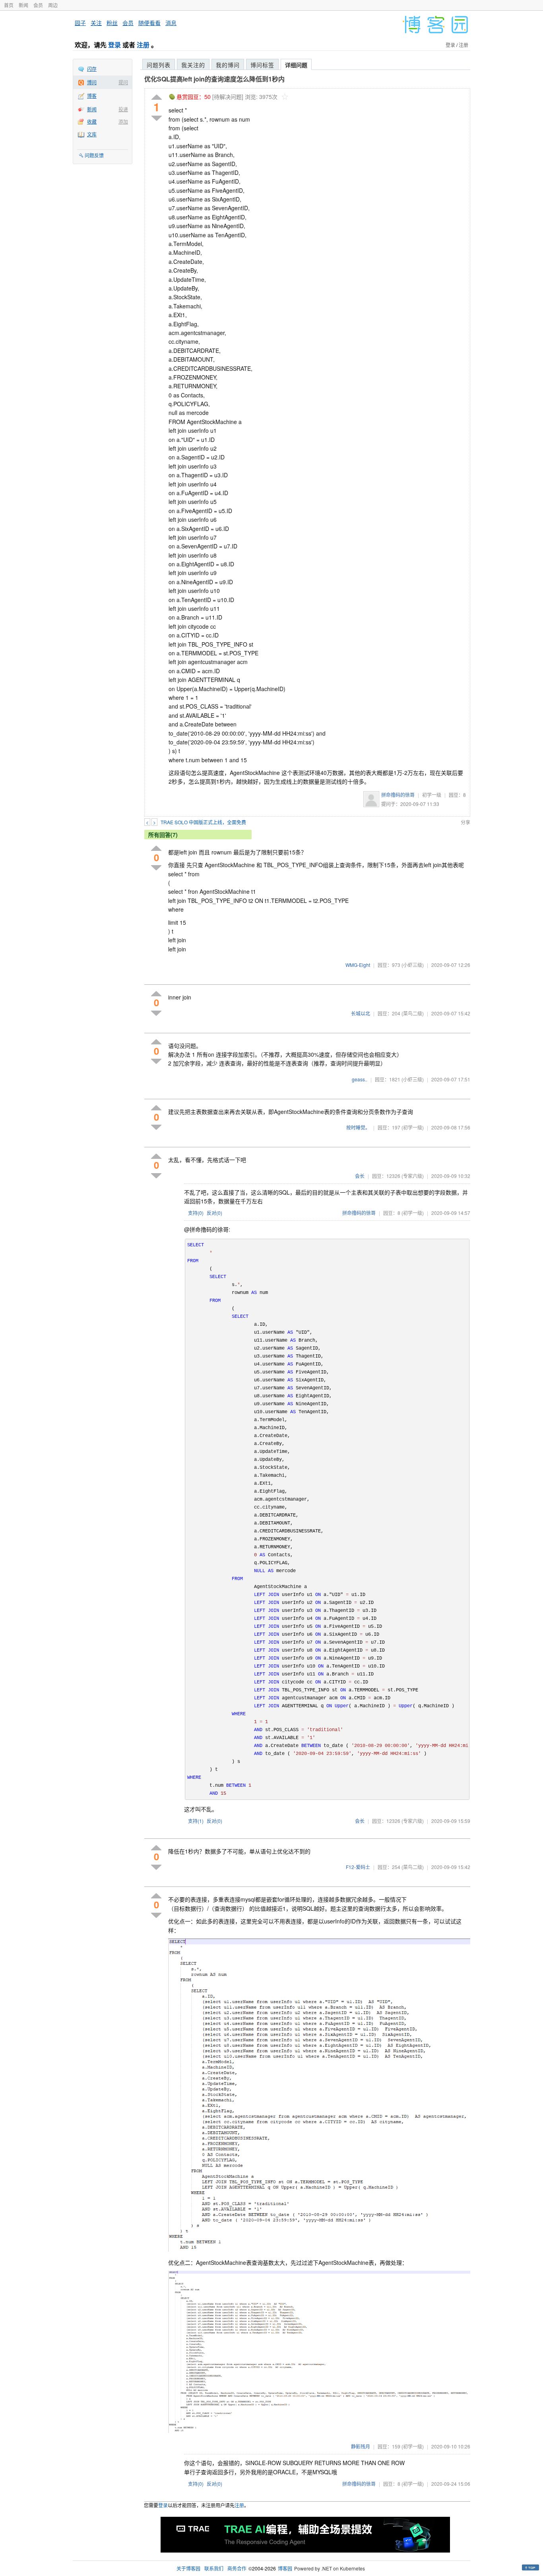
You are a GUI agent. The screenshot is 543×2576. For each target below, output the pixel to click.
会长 (360, 1176)
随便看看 (149, 23)
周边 (53, 5)
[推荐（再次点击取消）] (157, 98)
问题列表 (159, 65)
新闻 (23, 5)
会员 (38, 5)
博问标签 (262, 65)
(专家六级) (413, 1176)
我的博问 (228, 65)
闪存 (92, 69)
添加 (123, 121)
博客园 (285, 2568)
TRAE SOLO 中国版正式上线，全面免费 (203, 822)
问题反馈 (94, 155)
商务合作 (237, 2568)
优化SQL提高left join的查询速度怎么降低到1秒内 (214, 79)
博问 (92, 82)
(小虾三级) (413, 965)
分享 (465, 822)
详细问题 (296, 65)
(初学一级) (413, 1127)
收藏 (92, 121)
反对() (214, 1213)
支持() (196, 1213)
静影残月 (361, 2446)
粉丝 (112, 23)
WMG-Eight (358, 965)
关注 (96, 23)
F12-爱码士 (358, 1867)
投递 (123, 109)
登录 (114, 45)
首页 (9, 5)
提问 (123, 82)
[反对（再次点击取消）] (157, 118)
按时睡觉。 (358, 1127)
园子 (80, 23)
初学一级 (432, 795)
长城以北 (361, 1013)
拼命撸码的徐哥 (398, 795)
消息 (171, 23)
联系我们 (214, 2568)
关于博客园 (188, 2568)
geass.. (360, 1079)
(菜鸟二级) (413, 1013)
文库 (92, 134)
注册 (143, 45)
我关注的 (193, 65)
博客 (92, 96)
